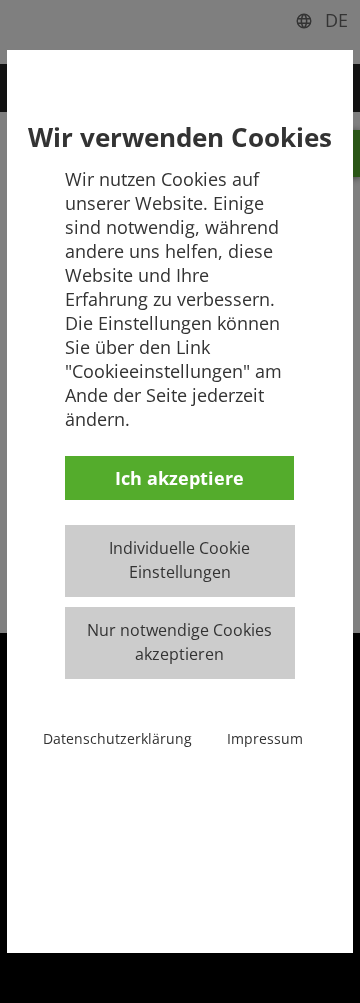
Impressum (265, 738)
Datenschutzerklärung (117, 738)
